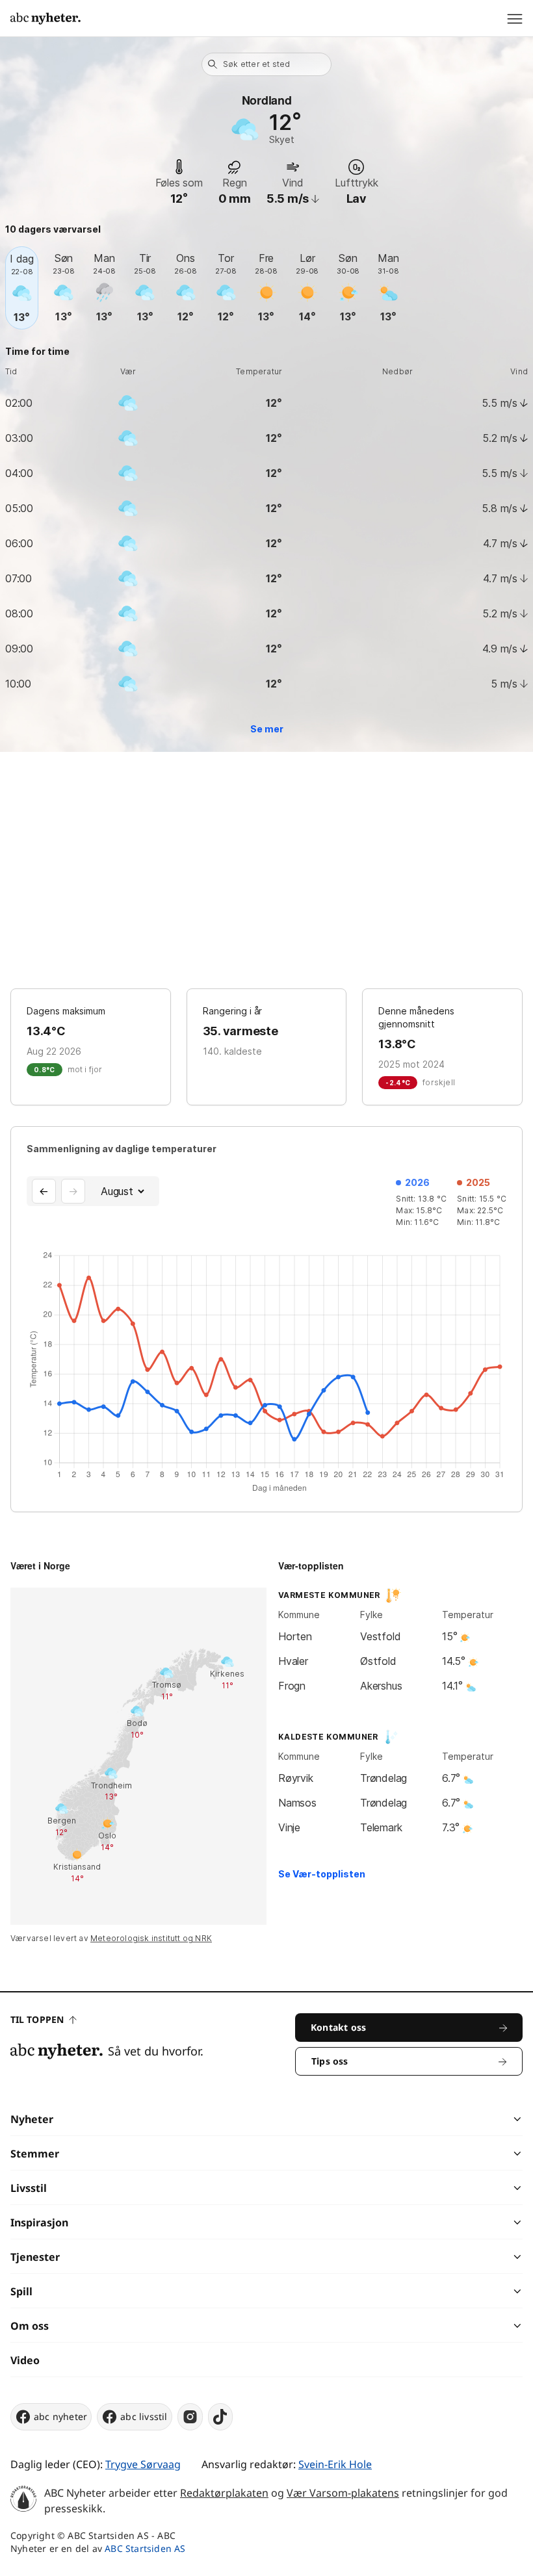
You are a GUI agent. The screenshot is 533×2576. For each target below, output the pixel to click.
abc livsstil (144, 2416)
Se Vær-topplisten (322, 1874)
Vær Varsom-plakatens (343, 2493)
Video (25, 2360)
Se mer (267, 729)
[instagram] (190, 2417)
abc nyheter (60, 2416)
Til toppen (37, 2019)
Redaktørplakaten (224, 2493)
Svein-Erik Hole (335, 2464)
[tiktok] (220, 2417)
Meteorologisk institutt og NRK (151, 1938)
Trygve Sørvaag (143, 2464)
